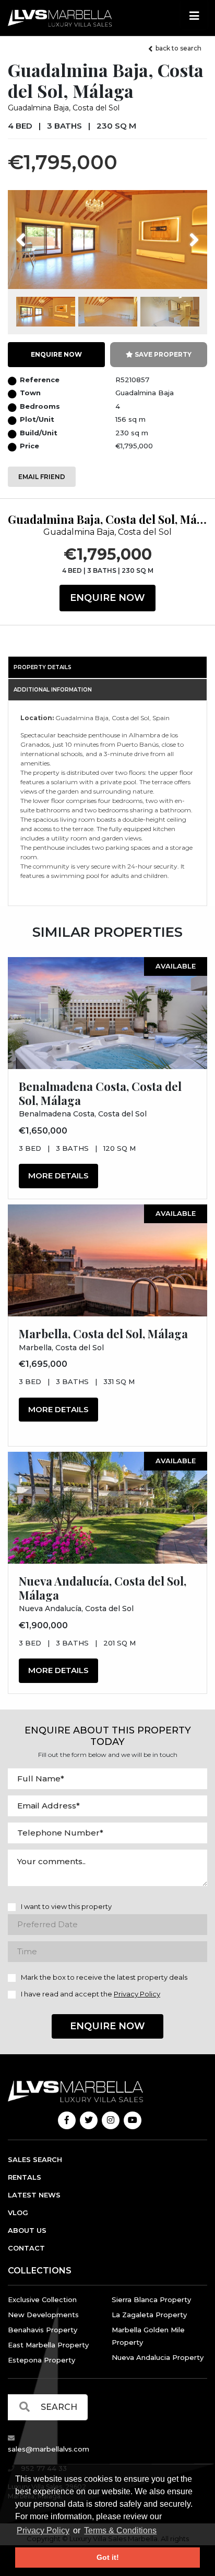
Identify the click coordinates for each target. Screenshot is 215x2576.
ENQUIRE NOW (56, 354)
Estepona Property (41, 2360)
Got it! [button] (108, 2557)
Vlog (18, 2213)
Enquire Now (107, 598)
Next (181, 233)
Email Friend (42, 477)
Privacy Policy (43, 2530)
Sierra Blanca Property (151, 2299)
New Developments (43, 2315)
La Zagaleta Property (149, 2315)
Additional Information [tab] (53, 690)
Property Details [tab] (43, 667)
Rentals (25, 2177)
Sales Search (35, 2159)
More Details (58, 1176)
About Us (27, 2230)
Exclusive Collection (42, 2299)
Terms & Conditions (120, 2530)
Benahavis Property (43, 2330)
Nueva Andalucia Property (158, 2357)
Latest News (34, 2195)
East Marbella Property (48, 2345)
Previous (40, 233)
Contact (26, 2248)
